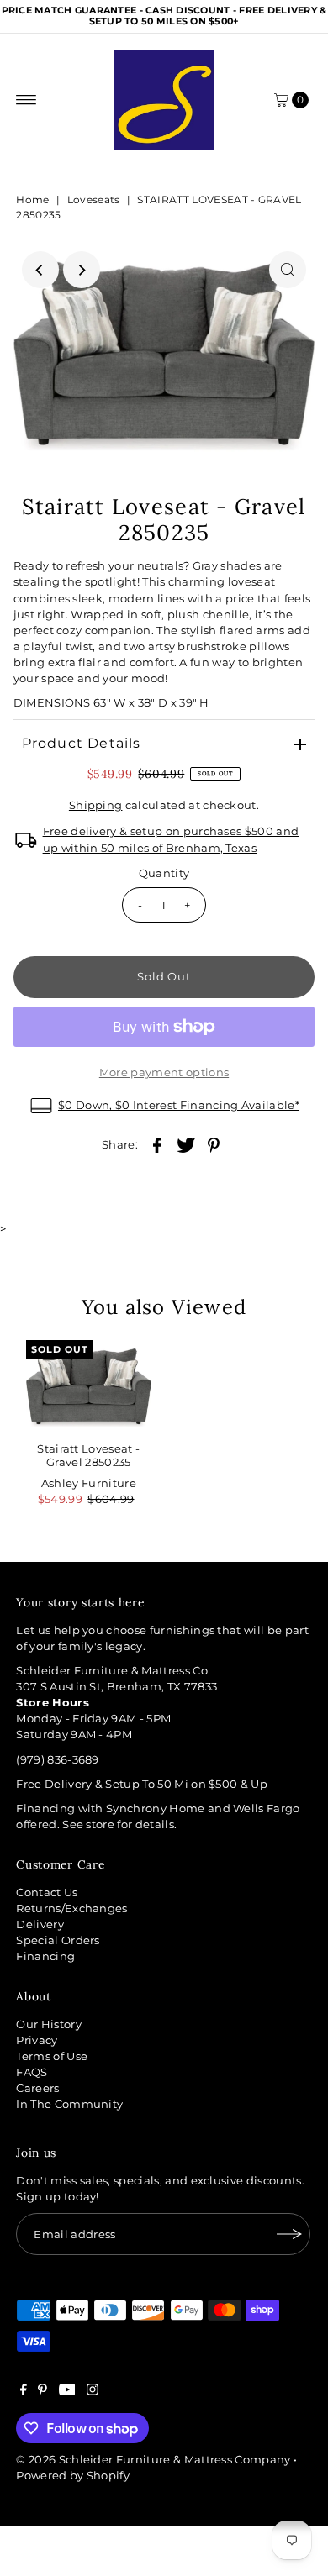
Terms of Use (52, 2056)
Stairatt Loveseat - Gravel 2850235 (88, 1455)
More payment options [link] (164, 1072)
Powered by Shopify (73, 2476)
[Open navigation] (26, 100)
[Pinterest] (42, 2392)
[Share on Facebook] (157, 1145)
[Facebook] (24, 2392)
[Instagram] (93, 2392)
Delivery (40, 1924)
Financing (45, 1956)
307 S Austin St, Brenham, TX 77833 (116, 1687)
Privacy (37, 2040)
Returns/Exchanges (71, 1908)
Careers (37, 2088)
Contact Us (47, 1893)
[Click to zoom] (288, 270)
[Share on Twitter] (186, 1145)
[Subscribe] (289, 2234)
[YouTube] (67, 2392)
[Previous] (40, 270)
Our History (49, 2024)
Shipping (96, 805)
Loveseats (94, 200)
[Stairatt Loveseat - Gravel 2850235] (89, 1387)
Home (32, 200)
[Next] (82, 270)
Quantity (164, 873)
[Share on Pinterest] (214, 1145)
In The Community (69, 2104)
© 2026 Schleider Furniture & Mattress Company (155, 2460)
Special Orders (58, 1940)
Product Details (82, 743)
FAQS (32, 2072)
